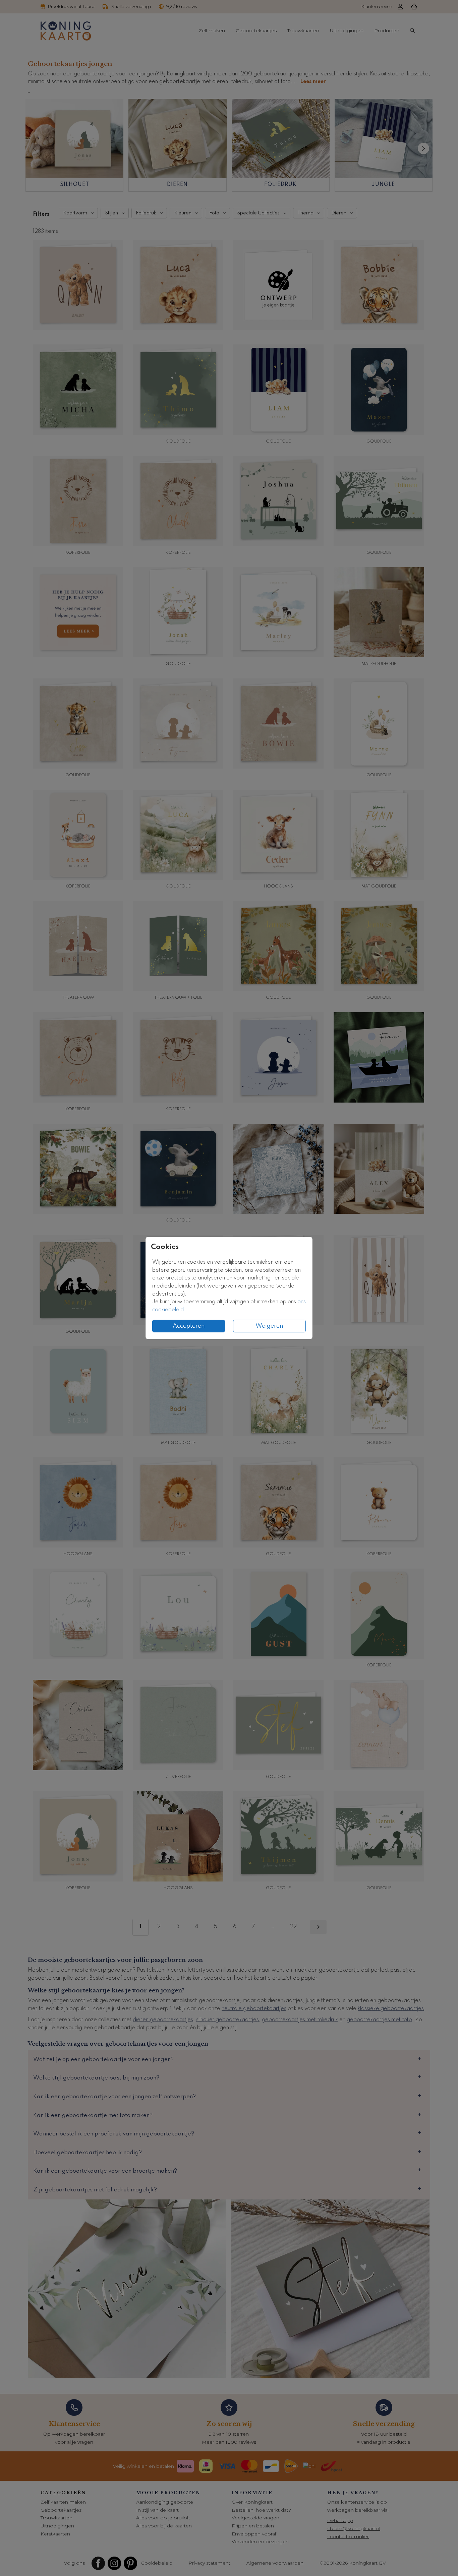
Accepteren (189, 1326)
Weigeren (269, 1326)
